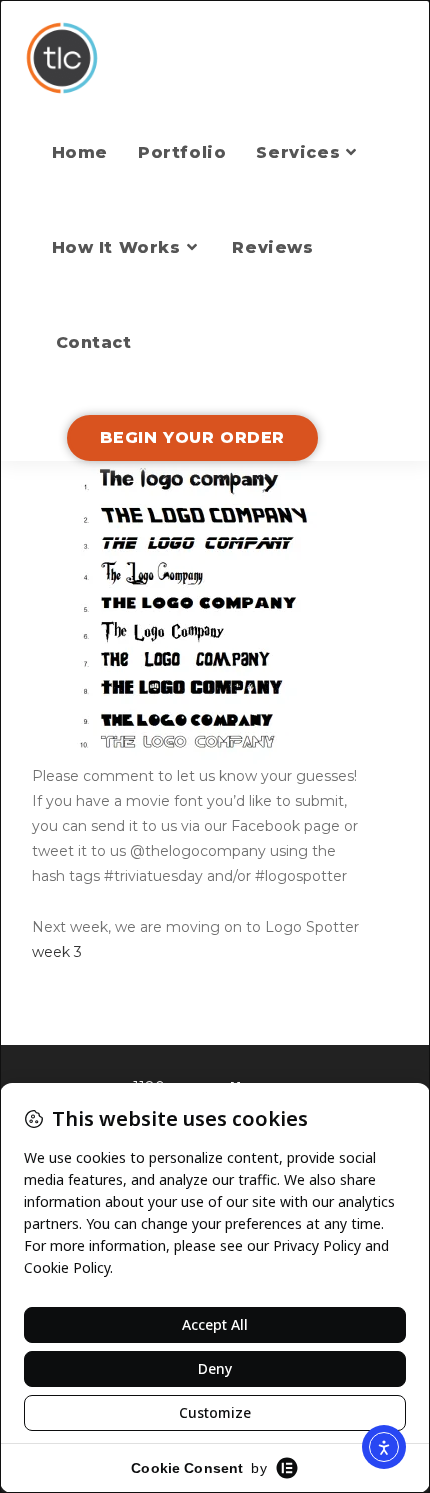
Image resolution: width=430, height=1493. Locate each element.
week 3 (57, 952)
